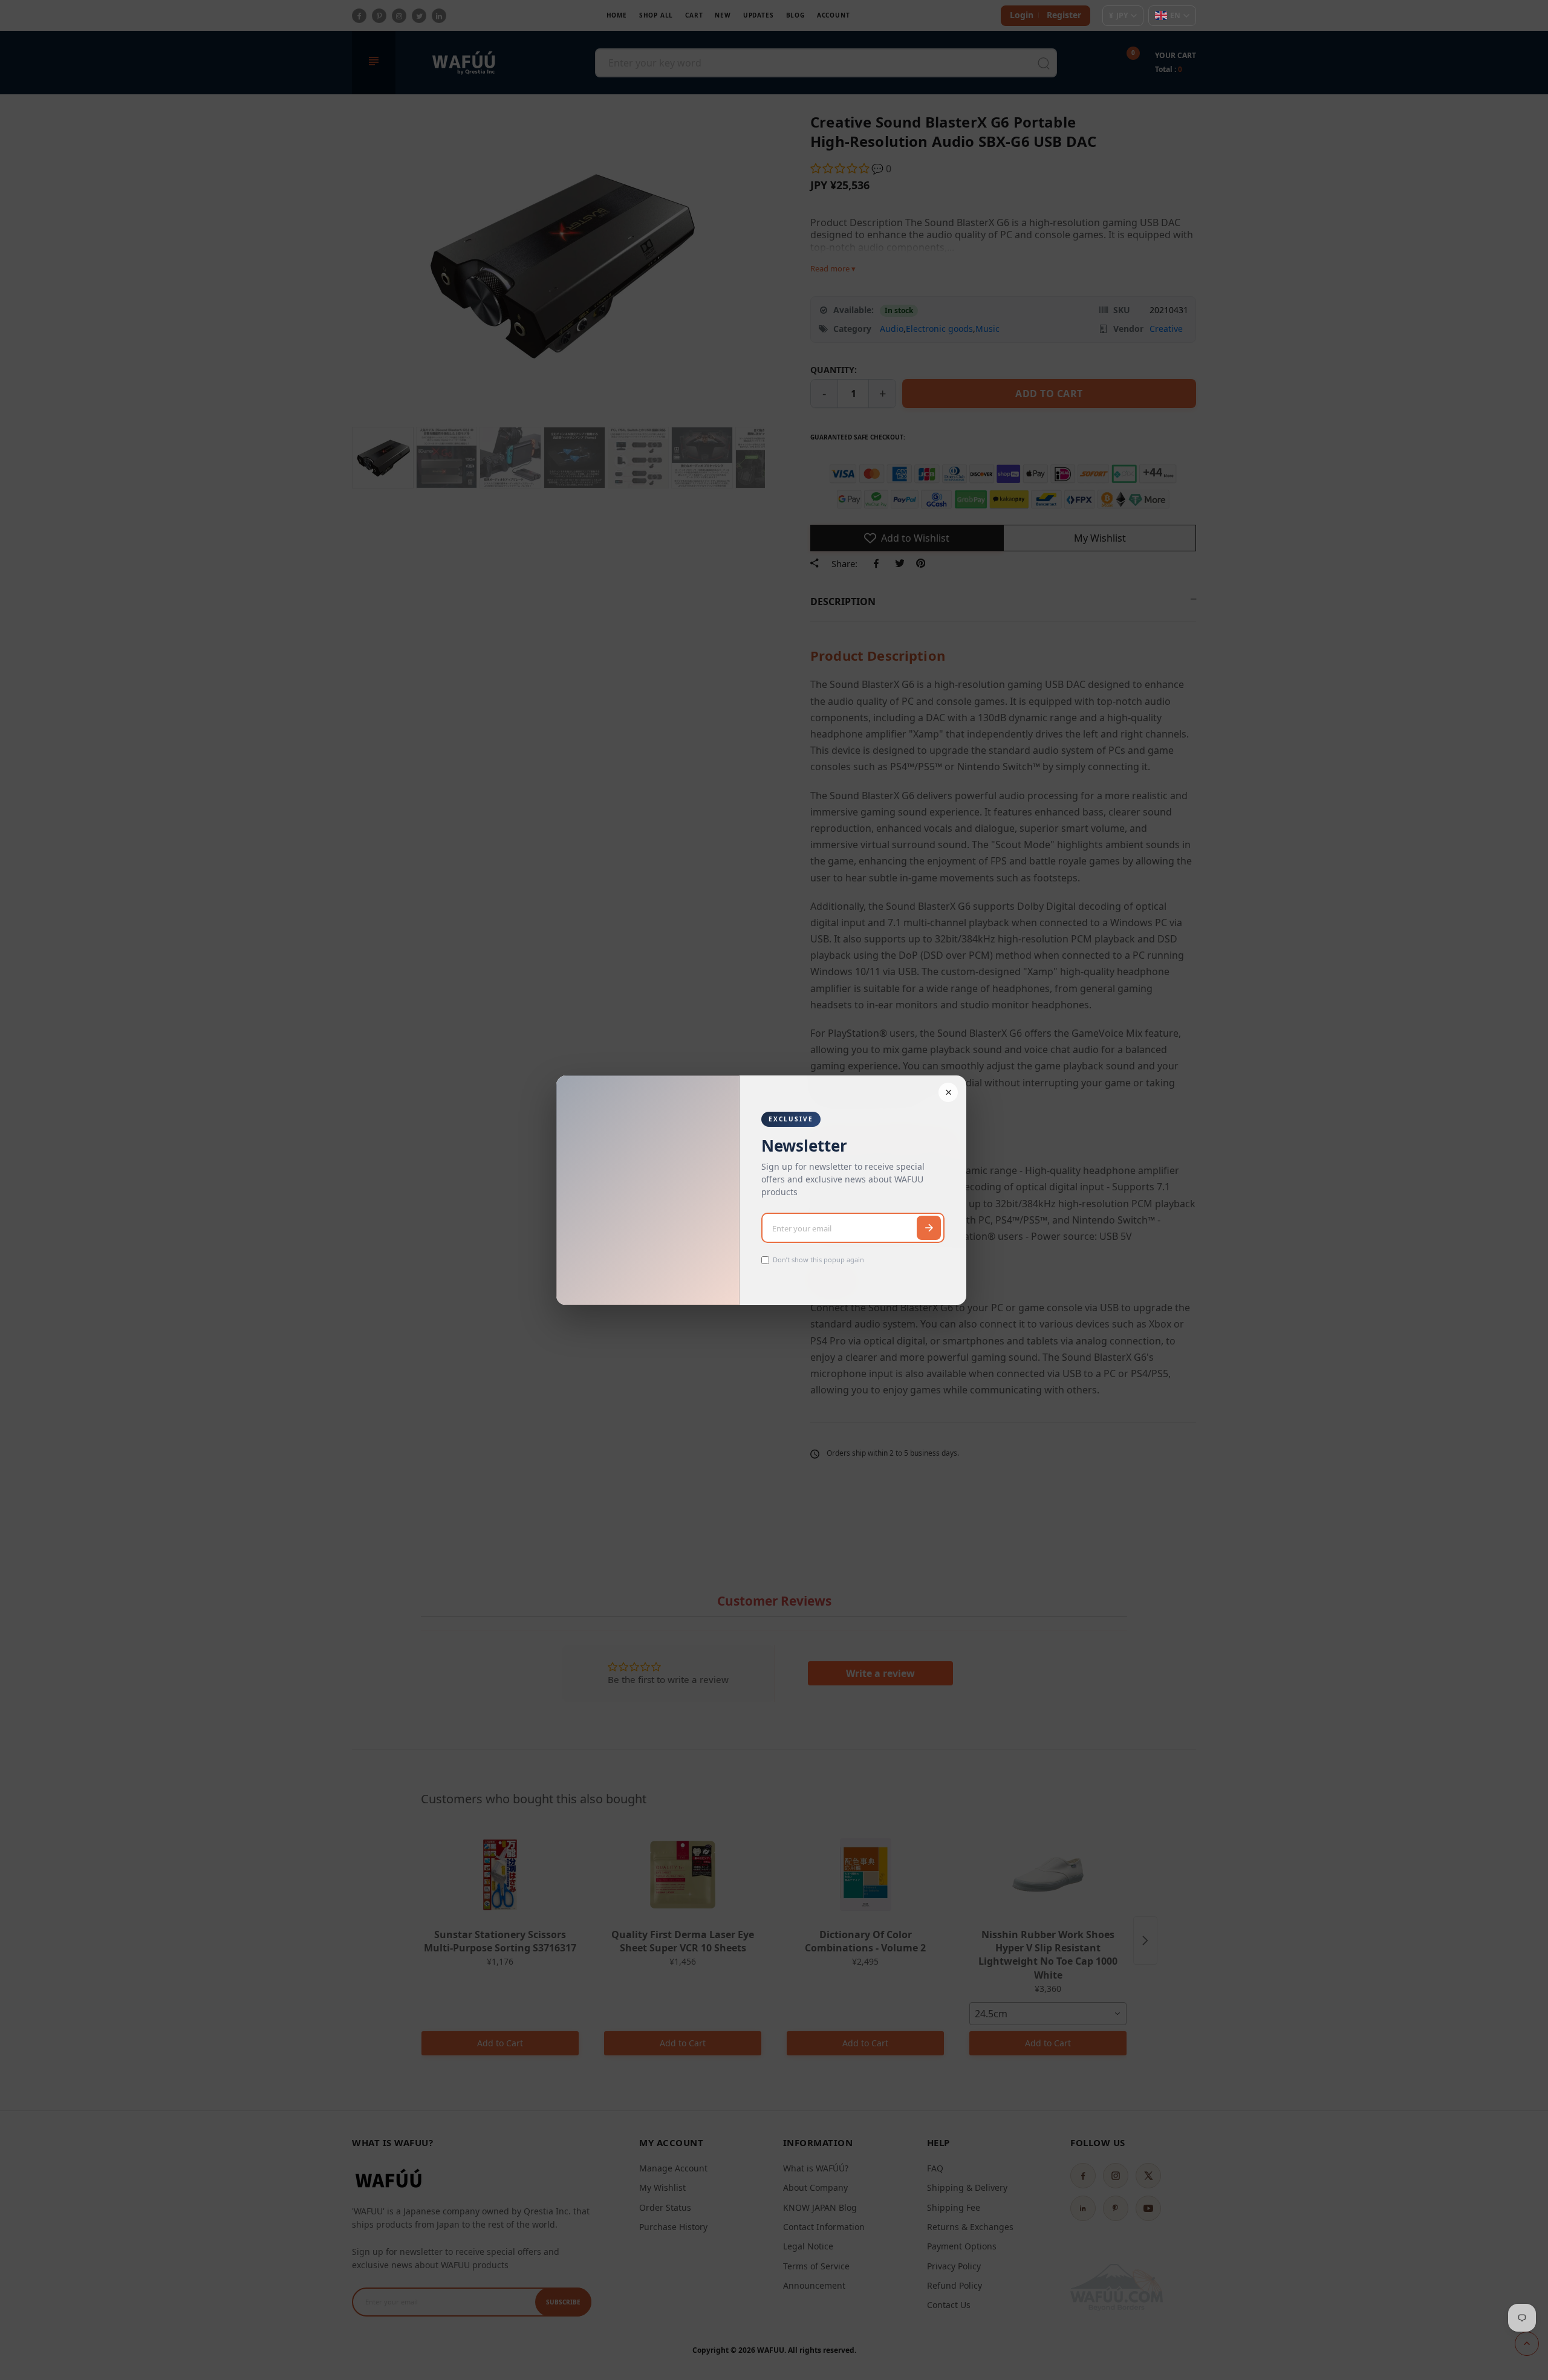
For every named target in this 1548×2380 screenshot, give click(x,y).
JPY (1118, 15)
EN (1175, 15)
